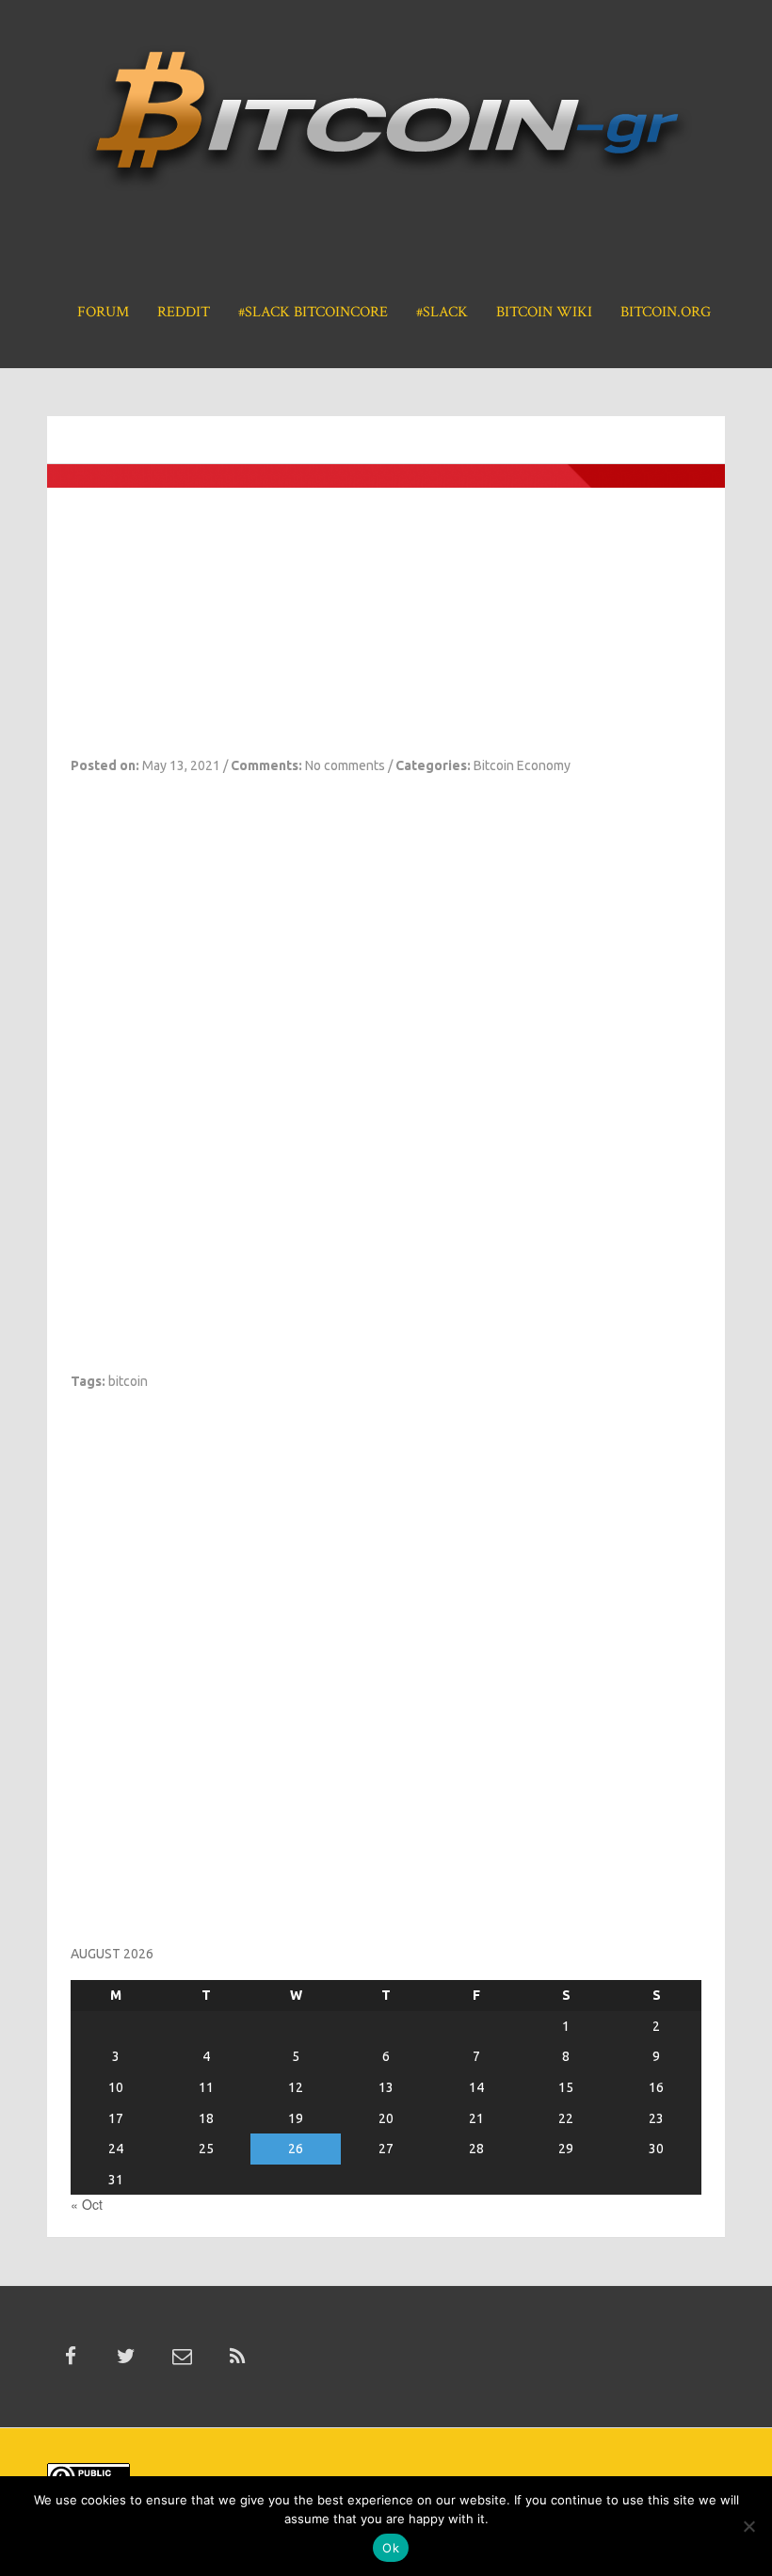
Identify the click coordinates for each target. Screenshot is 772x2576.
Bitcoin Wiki (544, 312)
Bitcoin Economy (522, 765)
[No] (748, 2526)
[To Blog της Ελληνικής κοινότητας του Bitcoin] (386, 125)
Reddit (184, 312)
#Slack (442, 312)
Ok (391, 2548)
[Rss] (237, 2357)
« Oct (87, 2204)
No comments (345, 765)
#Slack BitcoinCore (313, 312)
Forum (103, 312)
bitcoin (128, 1381)
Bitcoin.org (666, 312)
